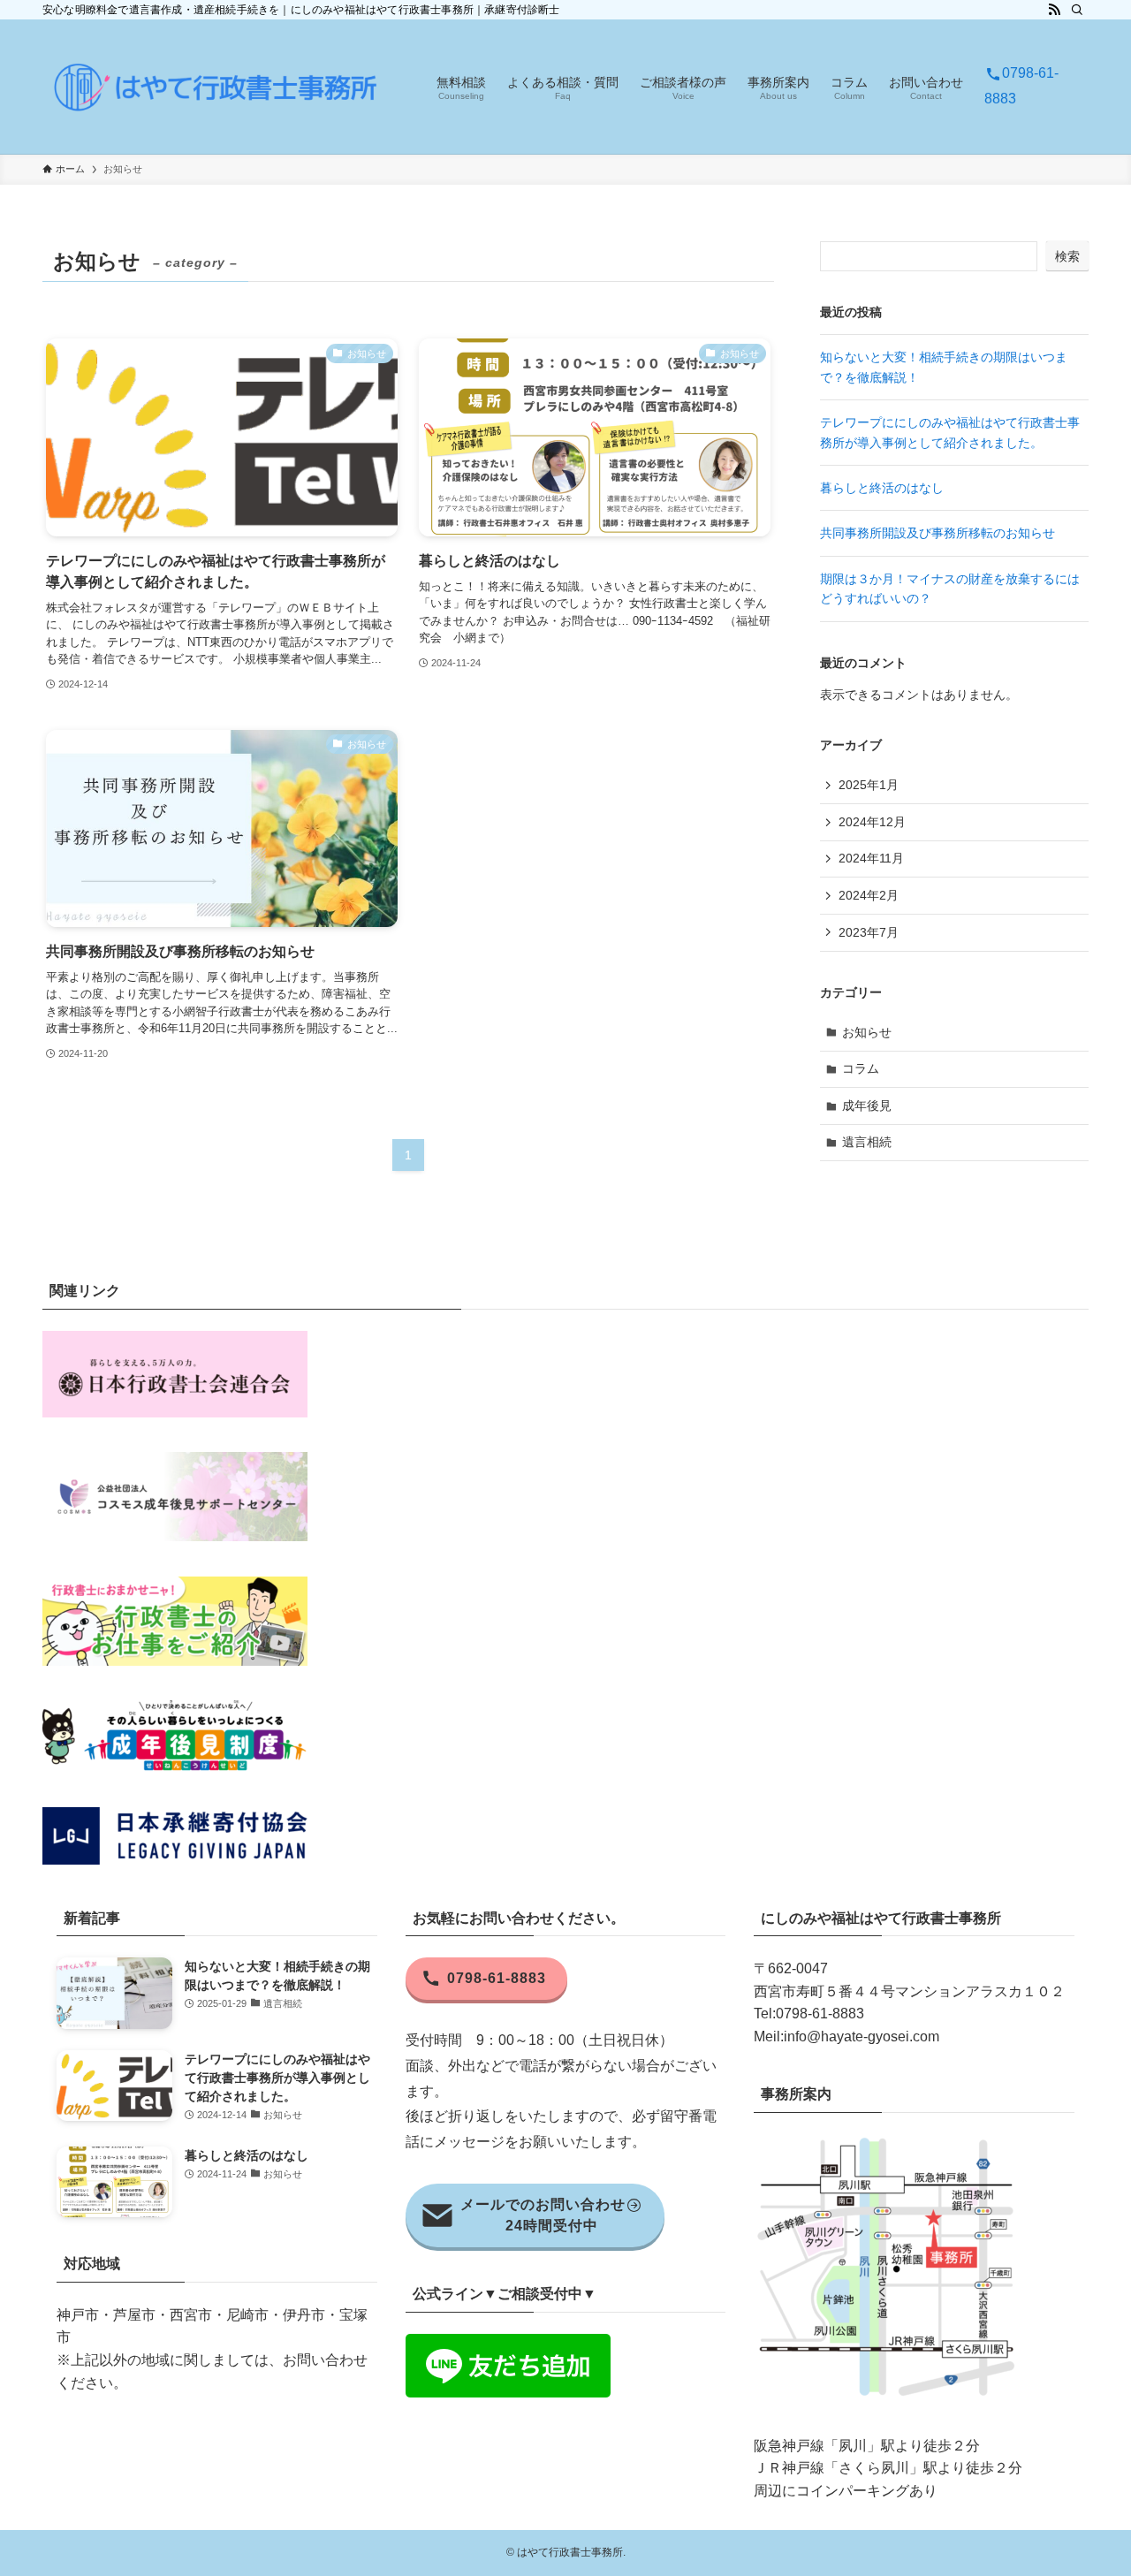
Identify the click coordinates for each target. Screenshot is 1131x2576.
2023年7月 (869, 932)
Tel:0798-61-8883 (809, 2014)
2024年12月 (872, 822)
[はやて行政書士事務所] (216, 87)
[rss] (1054, 10)
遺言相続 (867, 1142)
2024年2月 (869, 895)
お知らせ (867, 1032)
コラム (861, 1068)
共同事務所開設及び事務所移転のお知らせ (937, 533)
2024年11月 (871, 858)
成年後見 (867, 1106)
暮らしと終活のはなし (882, 488)
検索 (1067, 256)
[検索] (1077, 10)
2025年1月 (869, 785)
